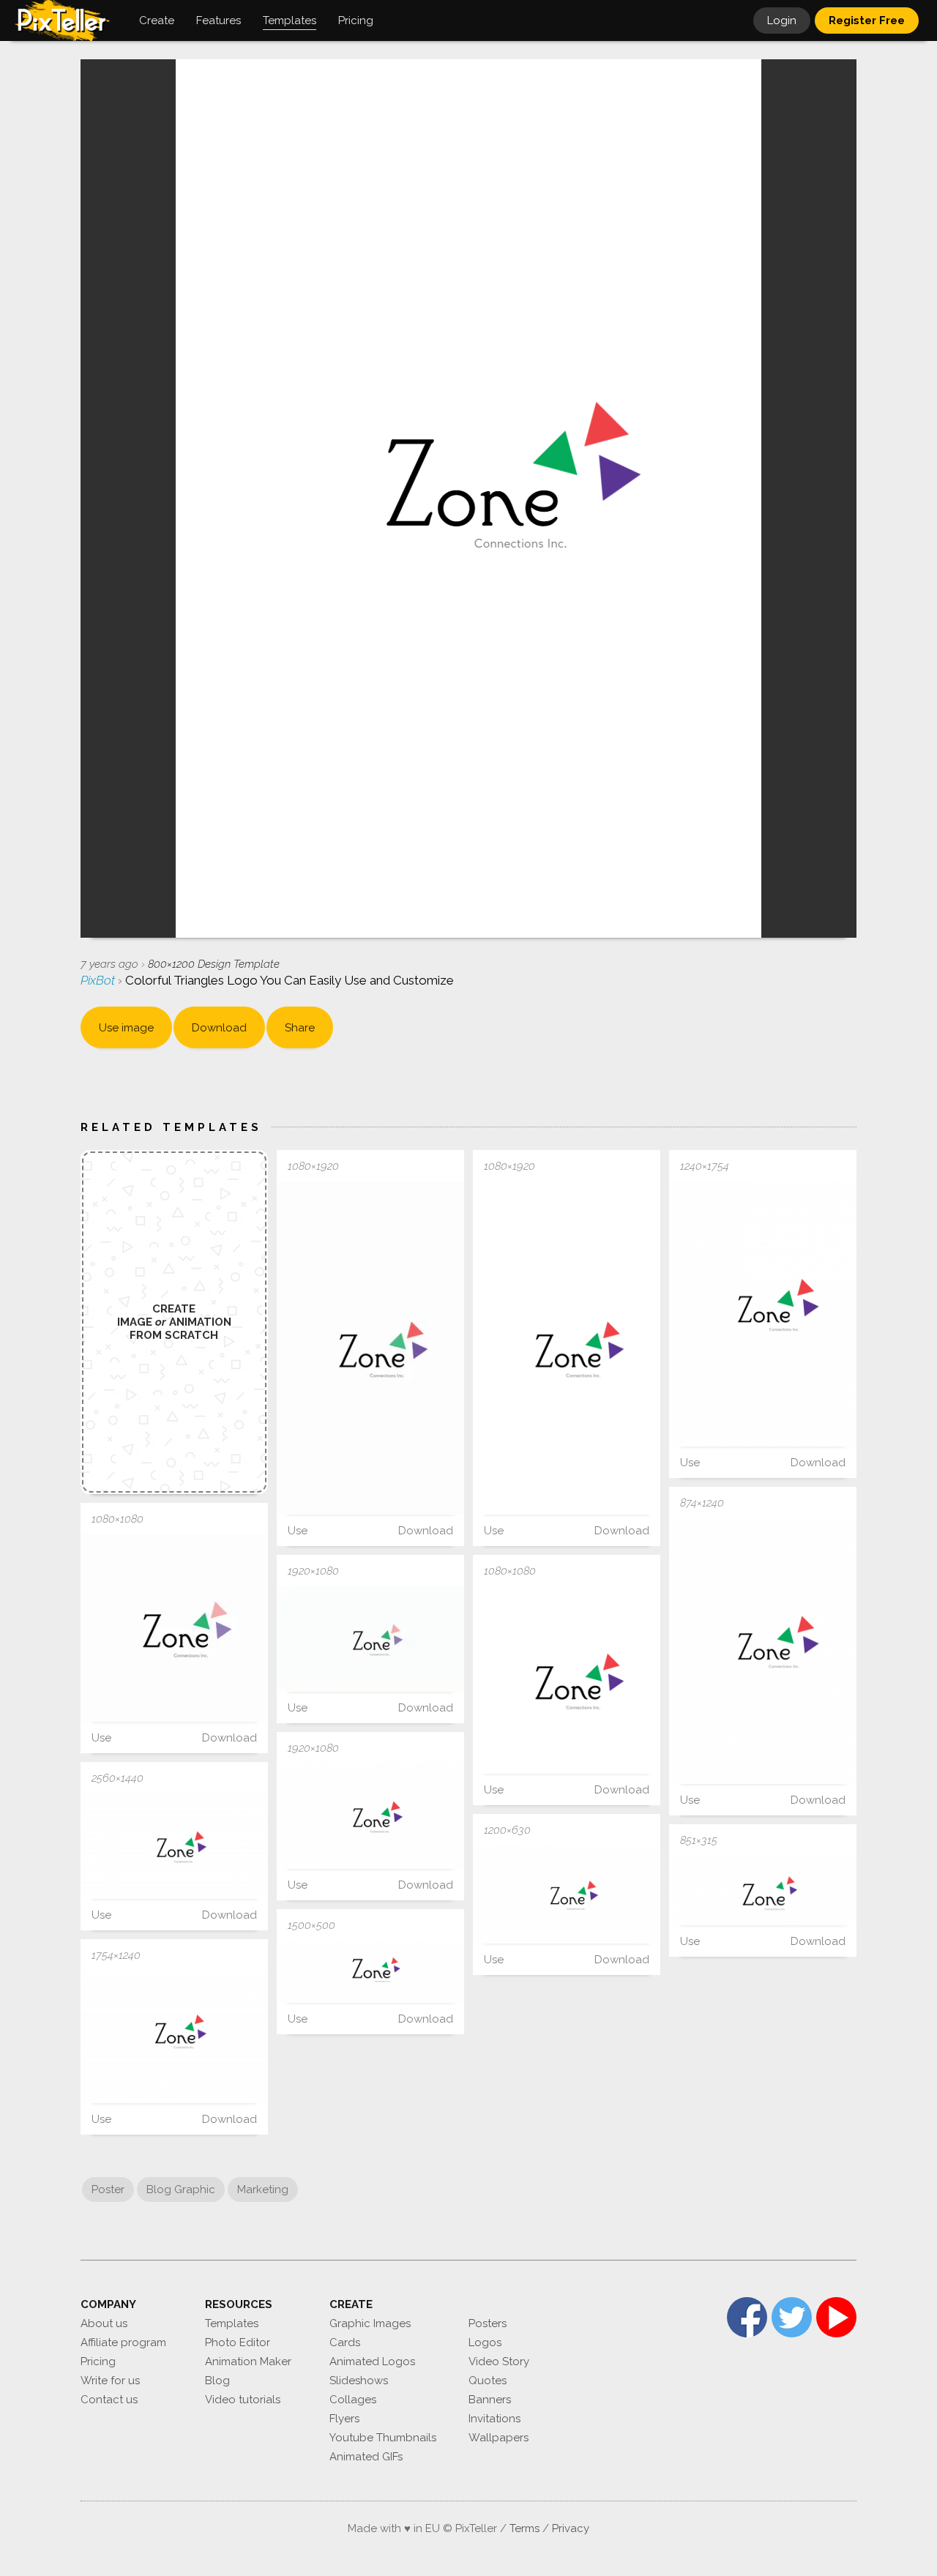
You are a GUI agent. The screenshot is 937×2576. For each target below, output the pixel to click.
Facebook (747, 2317)
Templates (232, 2323)
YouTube (836, 2317)
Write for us (110, 2381)
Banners (490, 2400)
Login (782, 20)
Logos (485, 2342)
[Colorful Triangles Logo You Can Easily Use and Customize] (370, 1348)
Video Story (499, 2362)
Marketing (263, 2189)
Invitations (494, 2419)
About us (104, 2323)
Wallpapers (499, 2438)
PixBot (99, 980)
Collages (353, 2400)
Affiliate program (123, 2342)
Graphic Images (370, 2323)
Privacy (571, 2528)
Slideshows (359, 2381)
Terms (525, 2528)
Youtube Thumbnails (383, 2438)
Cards (345, 2342)
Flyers (344, 2419)
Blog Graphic (181, 2189)
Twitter (792, 2317)
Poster (108, 2189)
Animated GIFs (366, 2457)
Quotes (488, 2381)
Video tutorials (243, 2400)
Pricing (98, 2362)
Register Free (867, 20)
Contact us (109, 2400)
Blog (217, 2381)
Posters (488, 2323)
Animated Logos (372, 2362)
